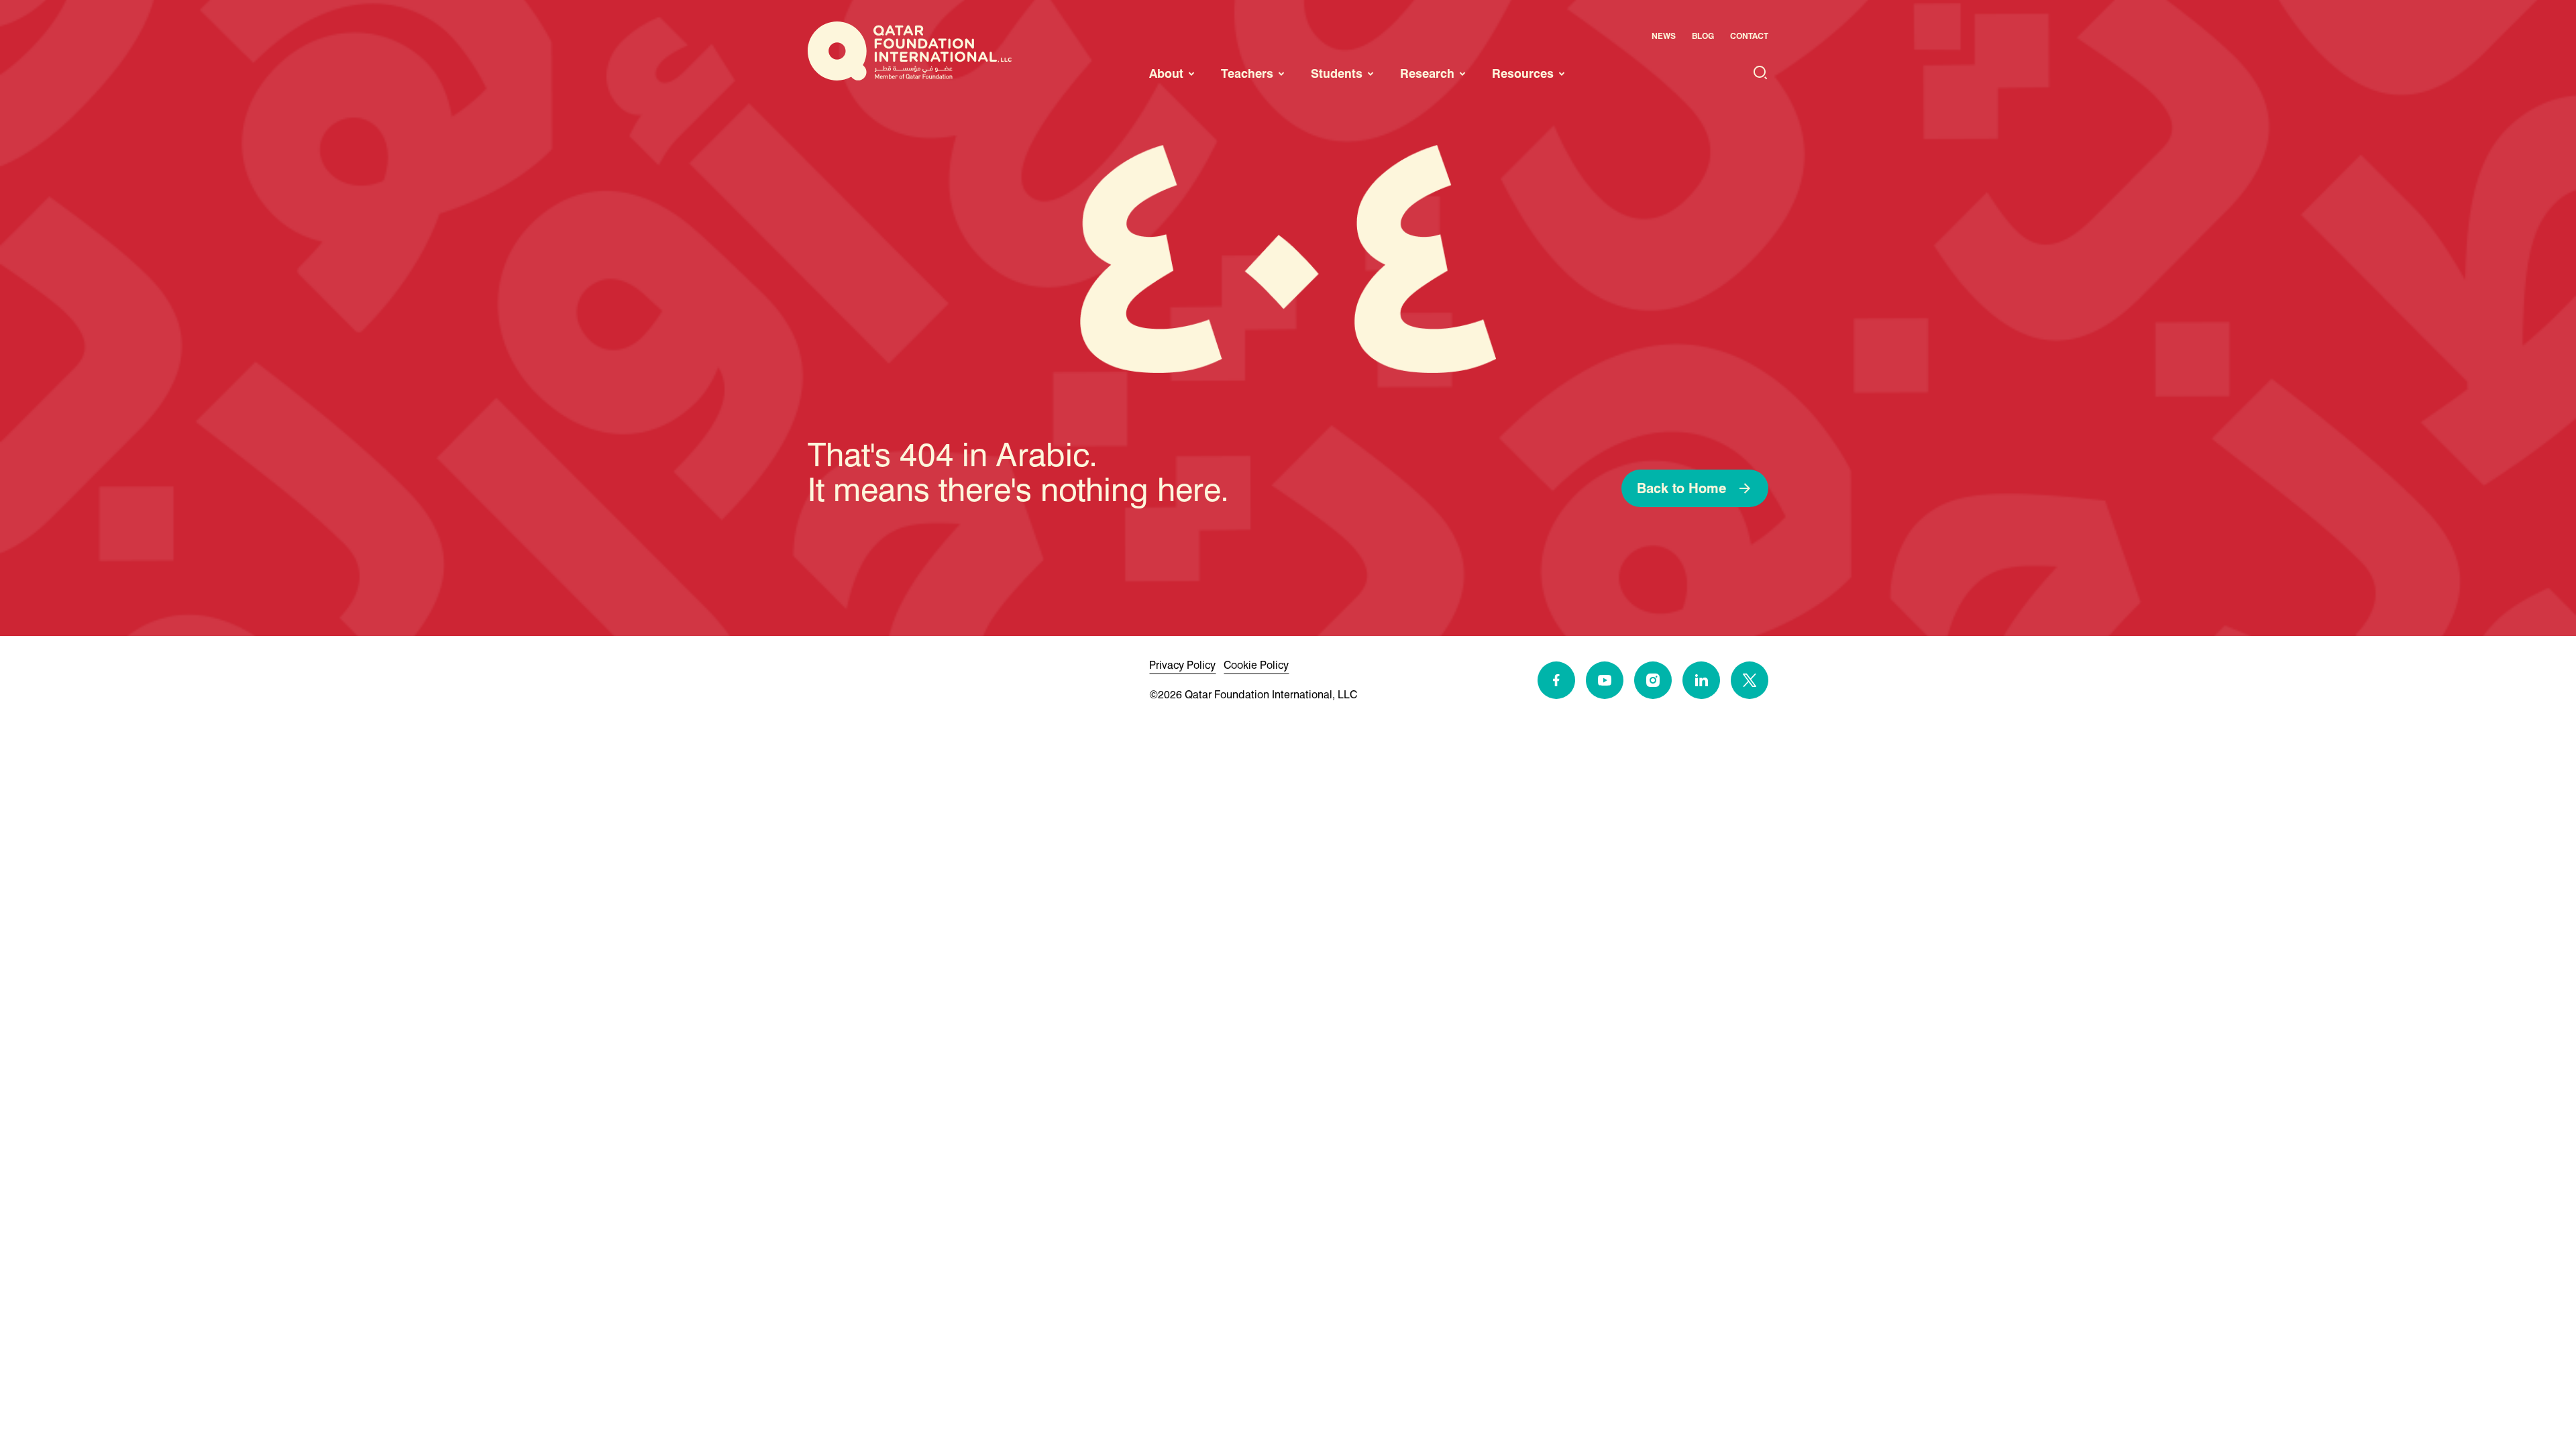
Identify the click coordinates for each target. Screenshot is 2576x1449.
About (1166, 73)
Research (1427, 73)
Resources (1523, 73)
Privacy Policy (1182, 665)
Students (1337, 73)
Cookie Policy (1256, 665)
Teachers (1247, 73)
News (1664, 36)
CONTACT (1749, 36)
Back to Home (1681, 488)
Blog (1703, 36)
